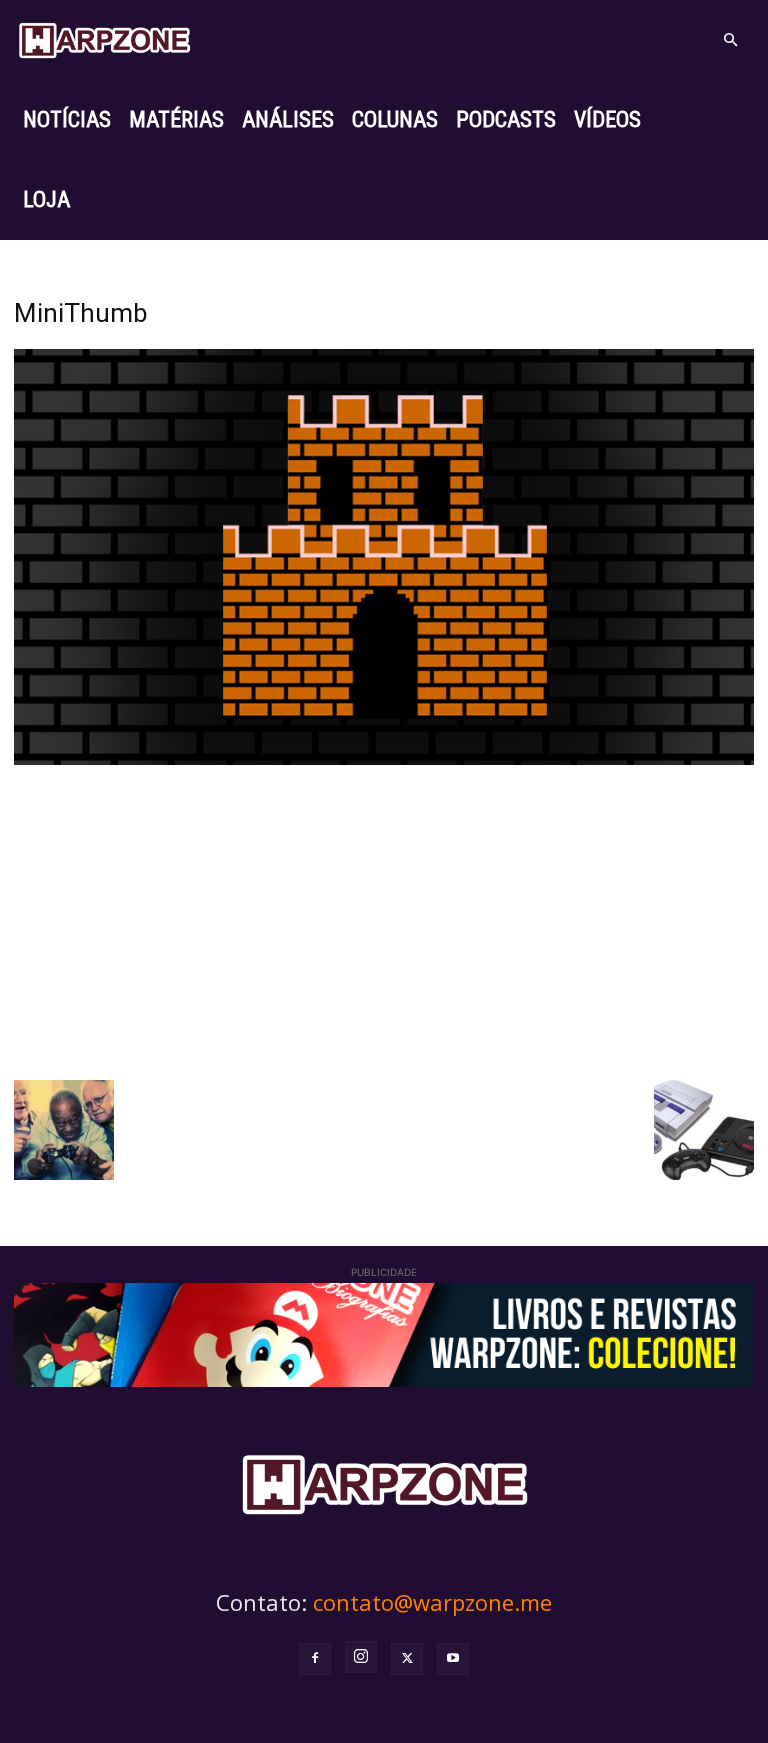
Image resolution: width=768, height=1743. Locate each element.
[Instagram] (361, 1657)
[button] (730, 40)
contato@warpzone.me (432, 1602)
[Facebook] (315, 1659)
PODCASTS (506, 119)
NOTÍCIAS (67, 119)
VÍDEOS (607, 119)
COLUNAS (395, 119)
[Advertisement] (384, 920)
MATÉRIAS (176, 119)
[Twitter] (407, 1659)
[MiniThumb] (384, 759)
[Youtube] (453, 1659)
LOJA (46, 199)
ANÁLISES (288, 119)
